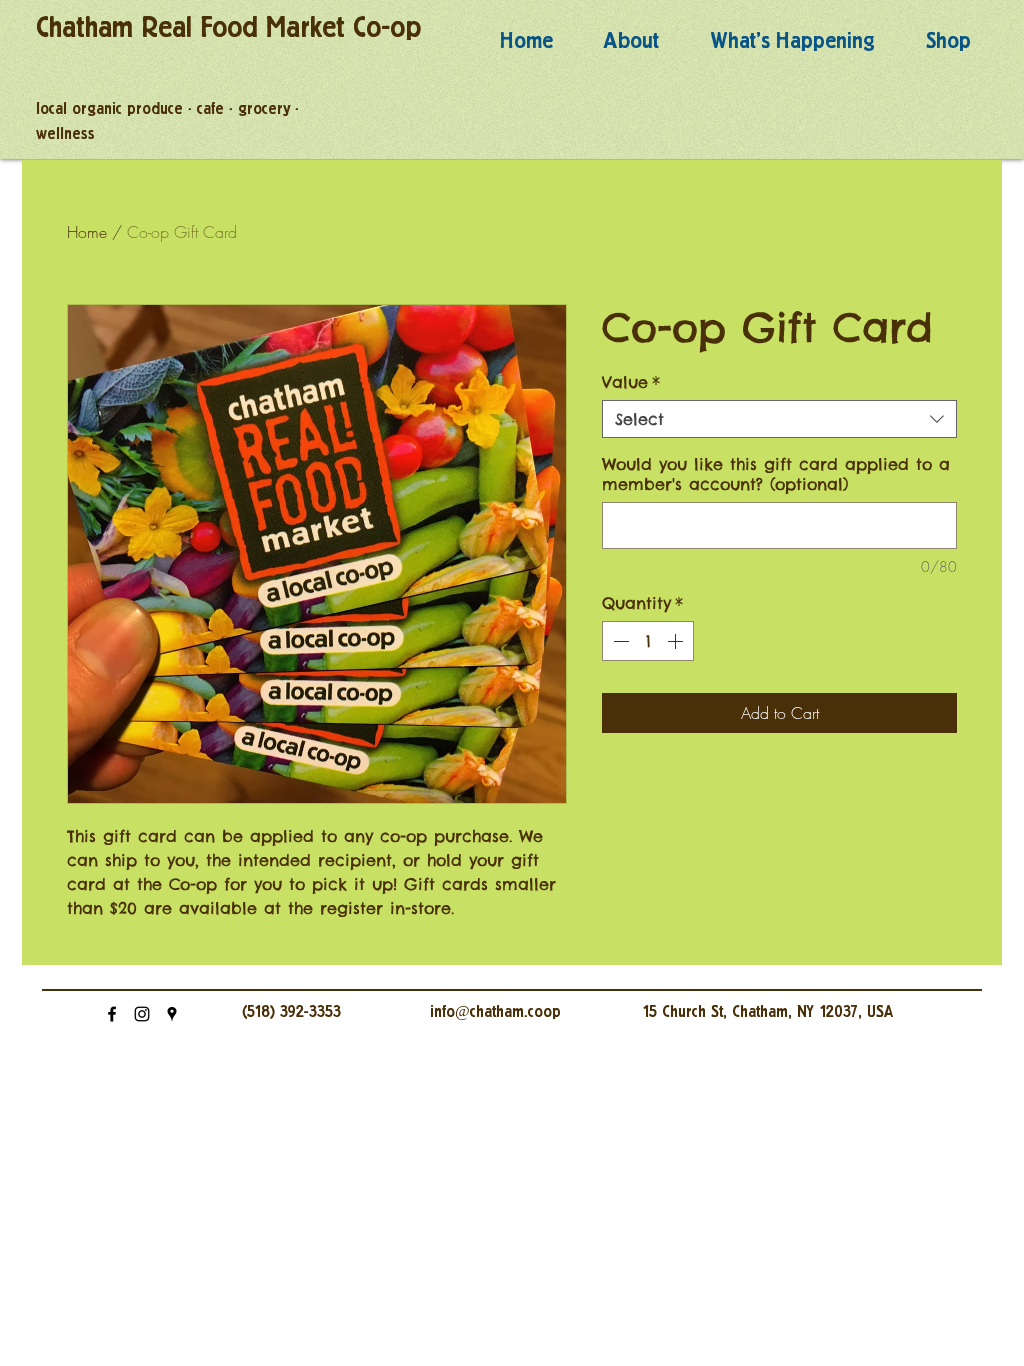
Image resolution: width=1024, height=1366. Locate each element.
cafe (210, 109)
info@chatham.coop (495, 1012)
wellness (65, 134)
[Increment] (677, 641)
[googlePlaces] (172, 1014)
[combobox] (779, 419)
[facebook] (112, 1014)
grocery (264, 109)
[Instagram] (142, 1014)
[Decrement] (619, 641)
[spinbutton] (648, 641)
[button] (631, 41)
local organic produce (109, 109)
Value (631, 382)
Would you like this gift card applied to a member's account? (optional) (776, 474)
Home (87, 232)
